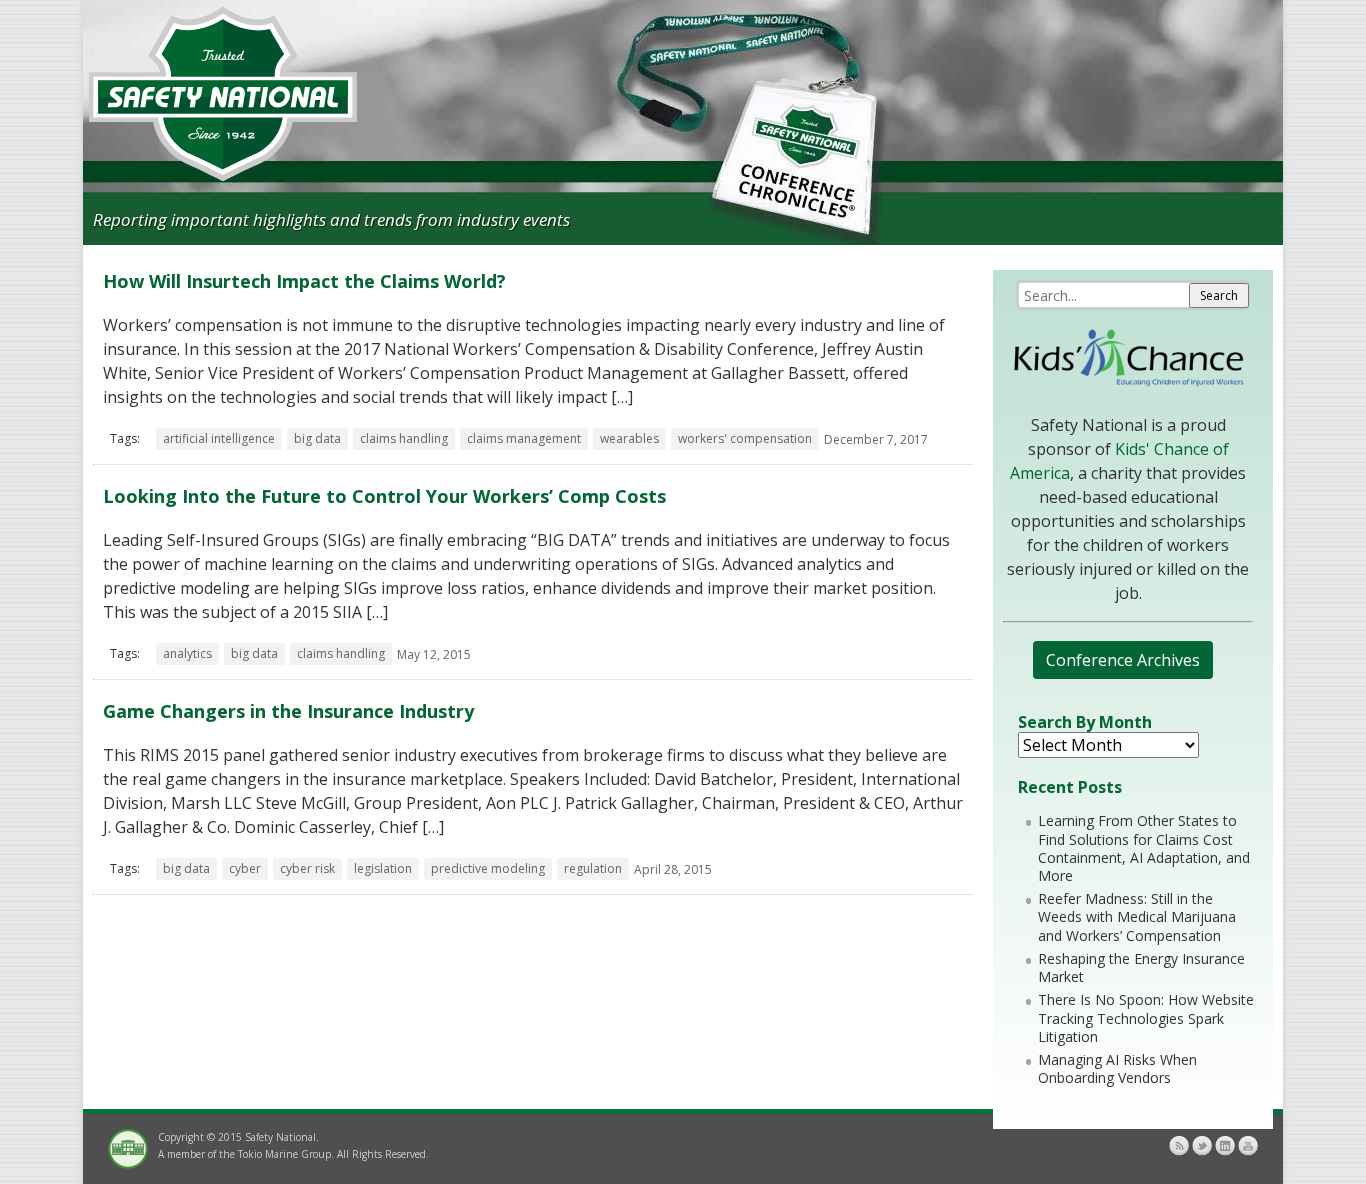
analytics (187, 653)
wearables (629, 438)
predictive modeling (488, 868)
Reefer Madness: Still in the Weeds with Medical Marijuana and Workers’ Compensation (1137, 916)
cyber (245, 868)
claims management (524, 438)
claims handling (404, 438)
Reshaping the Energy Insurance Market (1141, 967)
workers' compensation (745, 438)
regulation (593, 868)
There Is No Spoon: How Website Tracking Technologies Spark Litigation (1146, 1017)
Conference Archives (1123, 660)
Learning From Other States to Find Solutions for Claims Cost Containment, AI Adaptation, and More (1144, 848)
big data (317, 438)
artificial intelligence (219, 438)
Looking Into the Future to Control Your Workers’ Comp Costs (384, 496)
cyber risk (307, 868)
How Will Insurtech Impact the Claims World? (304, 281)
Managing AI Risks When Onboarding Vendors (1117, 1068)
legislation (383, 868)
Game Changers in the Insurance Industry (288, 711)
